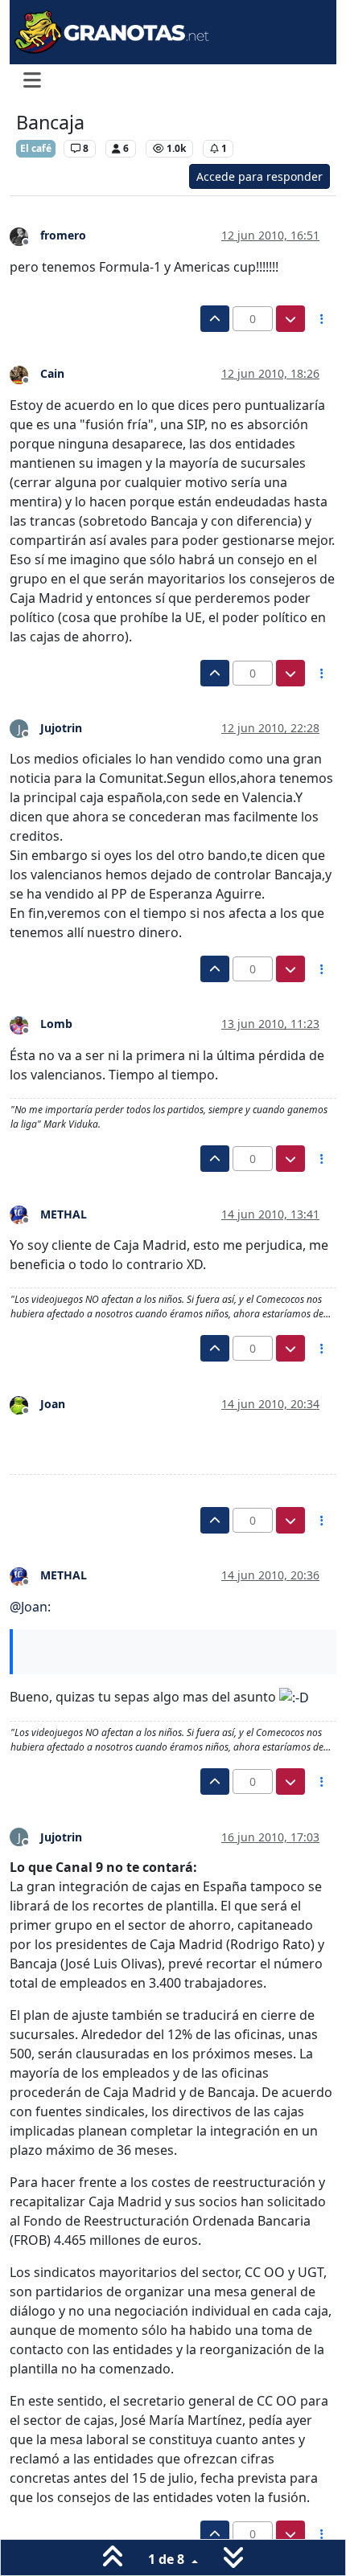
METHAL (64, 1214)
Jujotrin (61, 728)
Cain (52, 373)
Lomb (56, 1024)
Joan (53, 1404)
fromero (63, 235)
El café (36, 148)
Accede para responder (259, 176)
